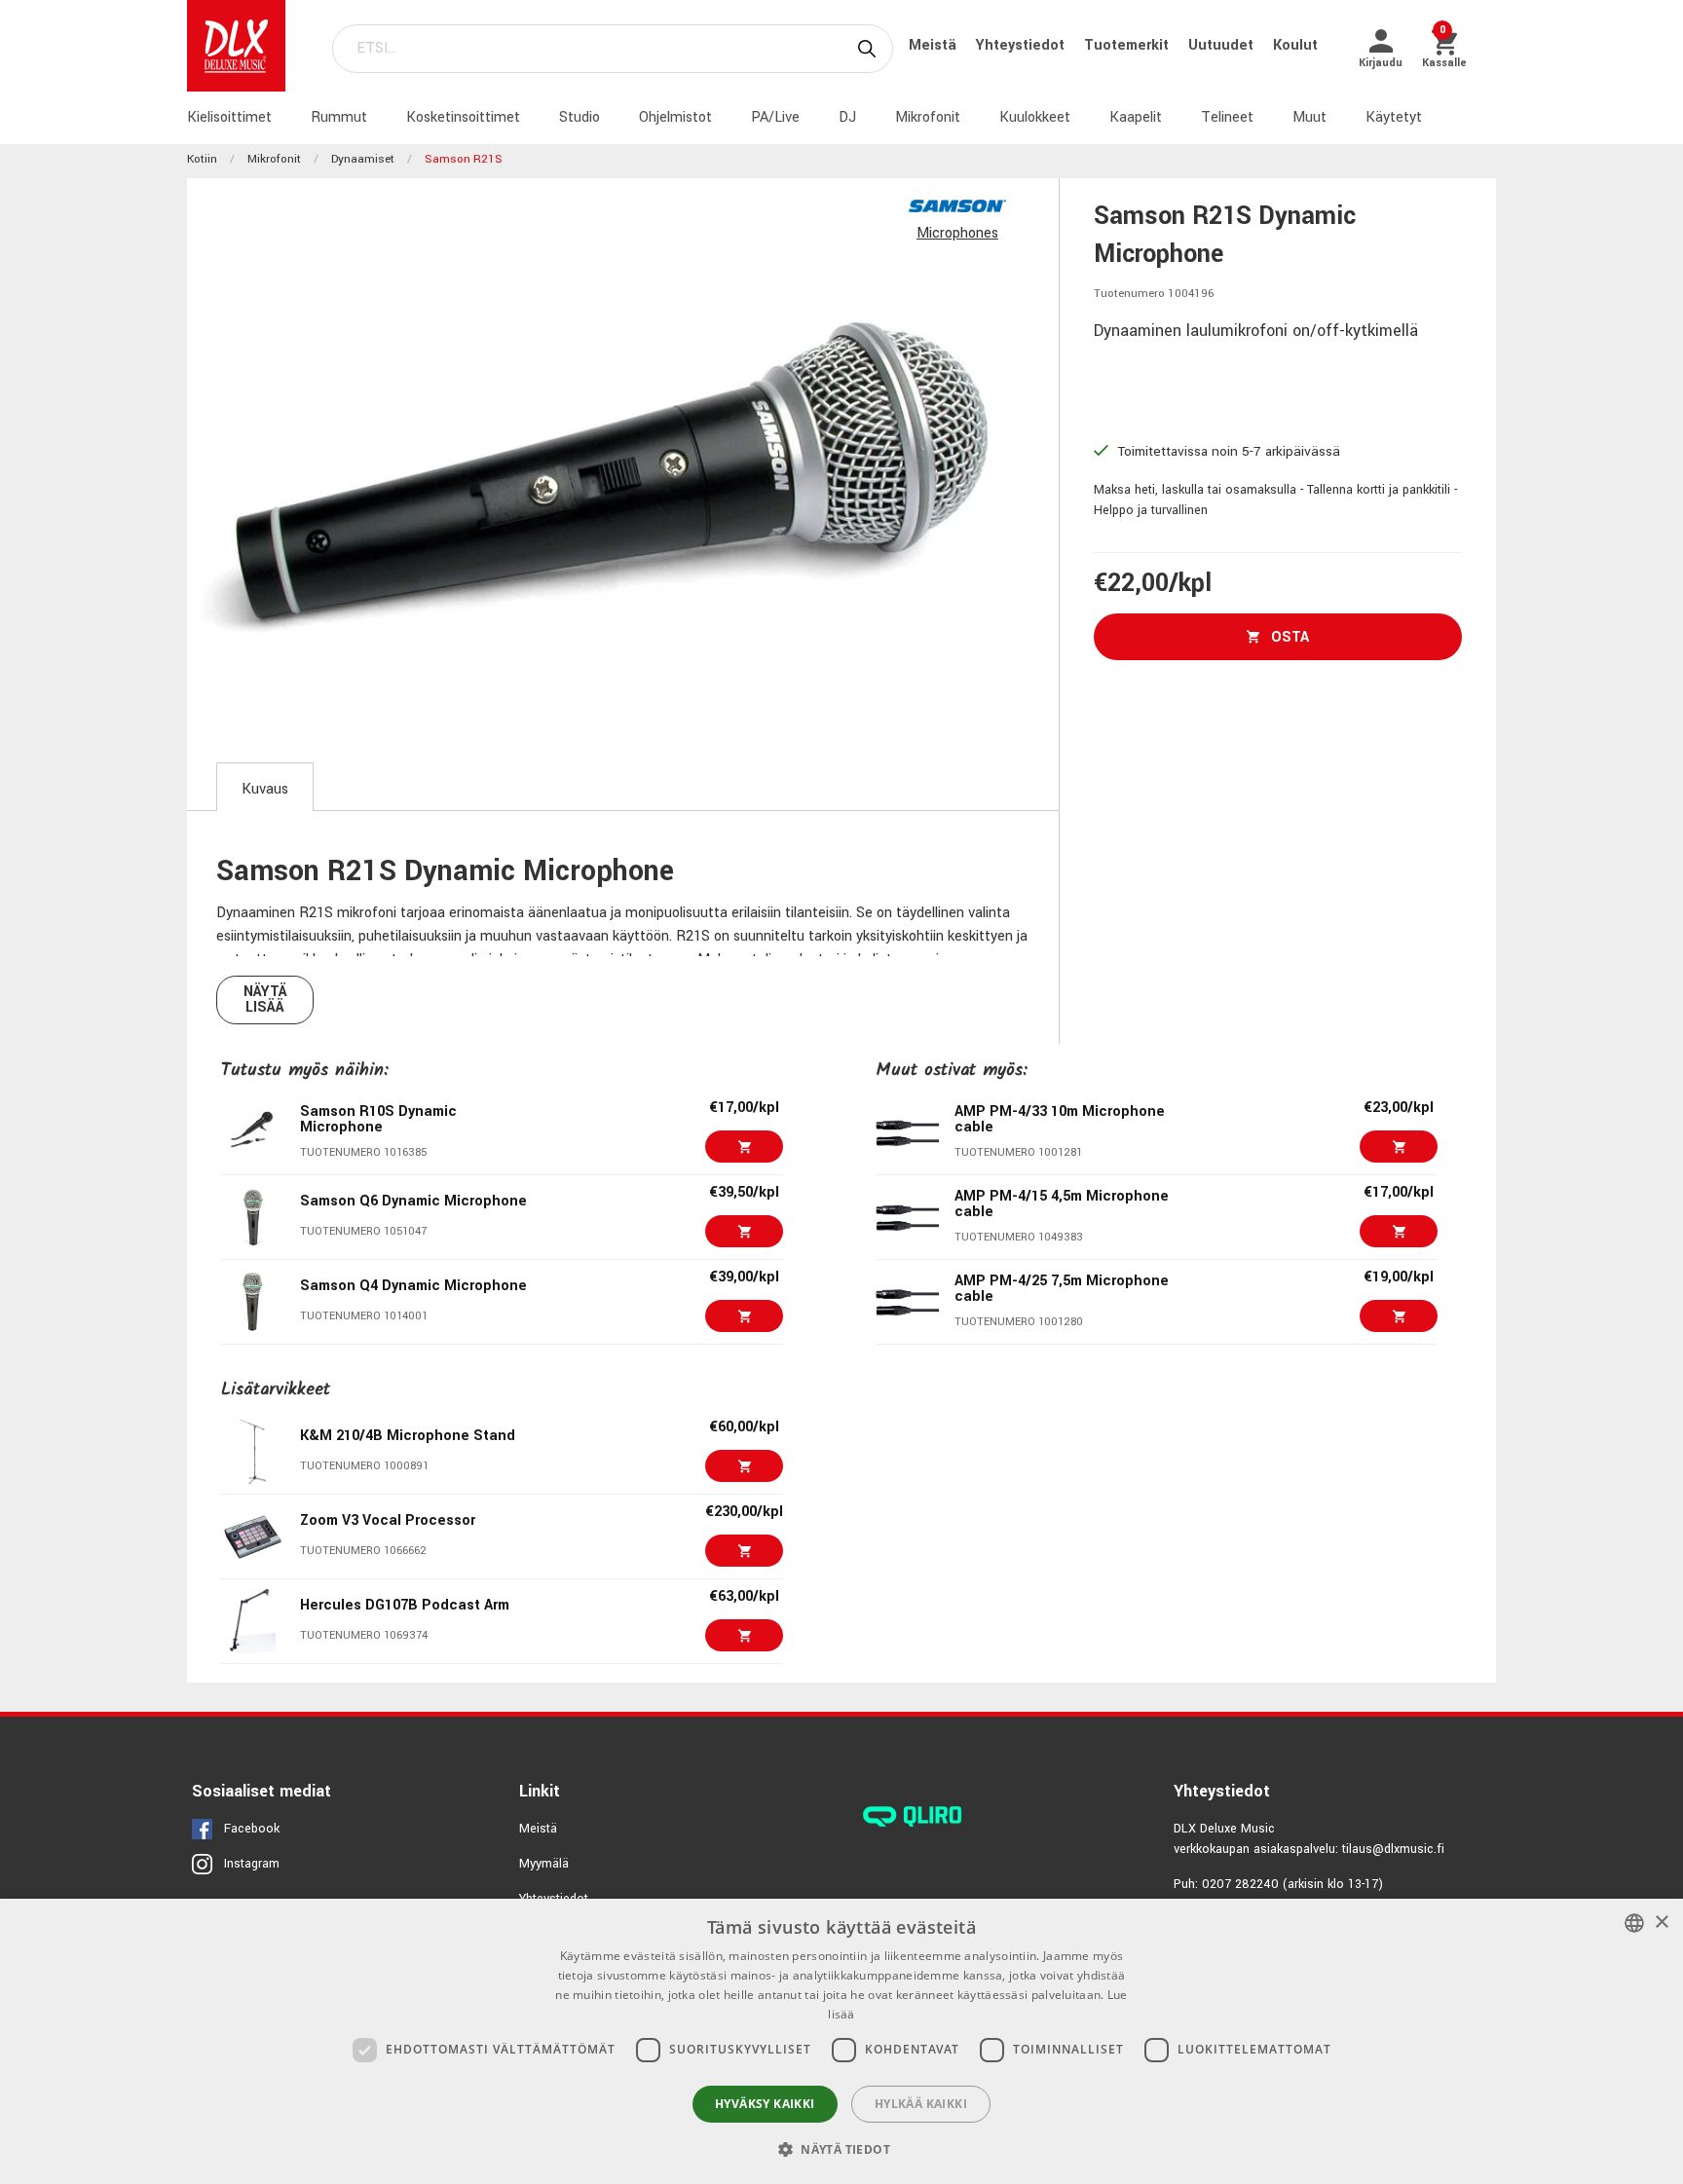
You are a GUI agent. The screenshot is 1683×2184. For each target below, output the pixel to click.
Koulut (1295, 45)
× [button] (1661, 1923)
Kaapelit (1136, 117)
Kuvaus (265, 789)
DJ (847, 117)
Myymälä (544, 1864)
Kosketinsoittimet (463, 117)
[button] (841, 2149)
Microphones (957, 233)
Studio (580, 117)
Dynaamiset (363, 159)
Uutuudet (1223, 45)
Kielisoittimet (229, 117)
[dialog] (841, 2041)
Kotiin (202, 159)
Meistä (935, 45)
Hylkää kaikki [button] (921, 2104)
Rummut (339, 117)
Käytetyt (1394, 117)
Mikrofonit (928, 117)
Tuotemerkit (1128, 45)
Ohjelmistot (675, 117)
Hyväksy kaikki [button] (765, 2104)
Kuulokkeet (1035, 117)
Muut (1309, 117)
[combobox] (1634, 1923)
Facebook (252, 1829)
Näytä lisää (265, 999)
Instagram (252, 1864)
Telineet (1227, 117)
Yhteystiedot (1022, 45)
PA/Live (775, 117)
